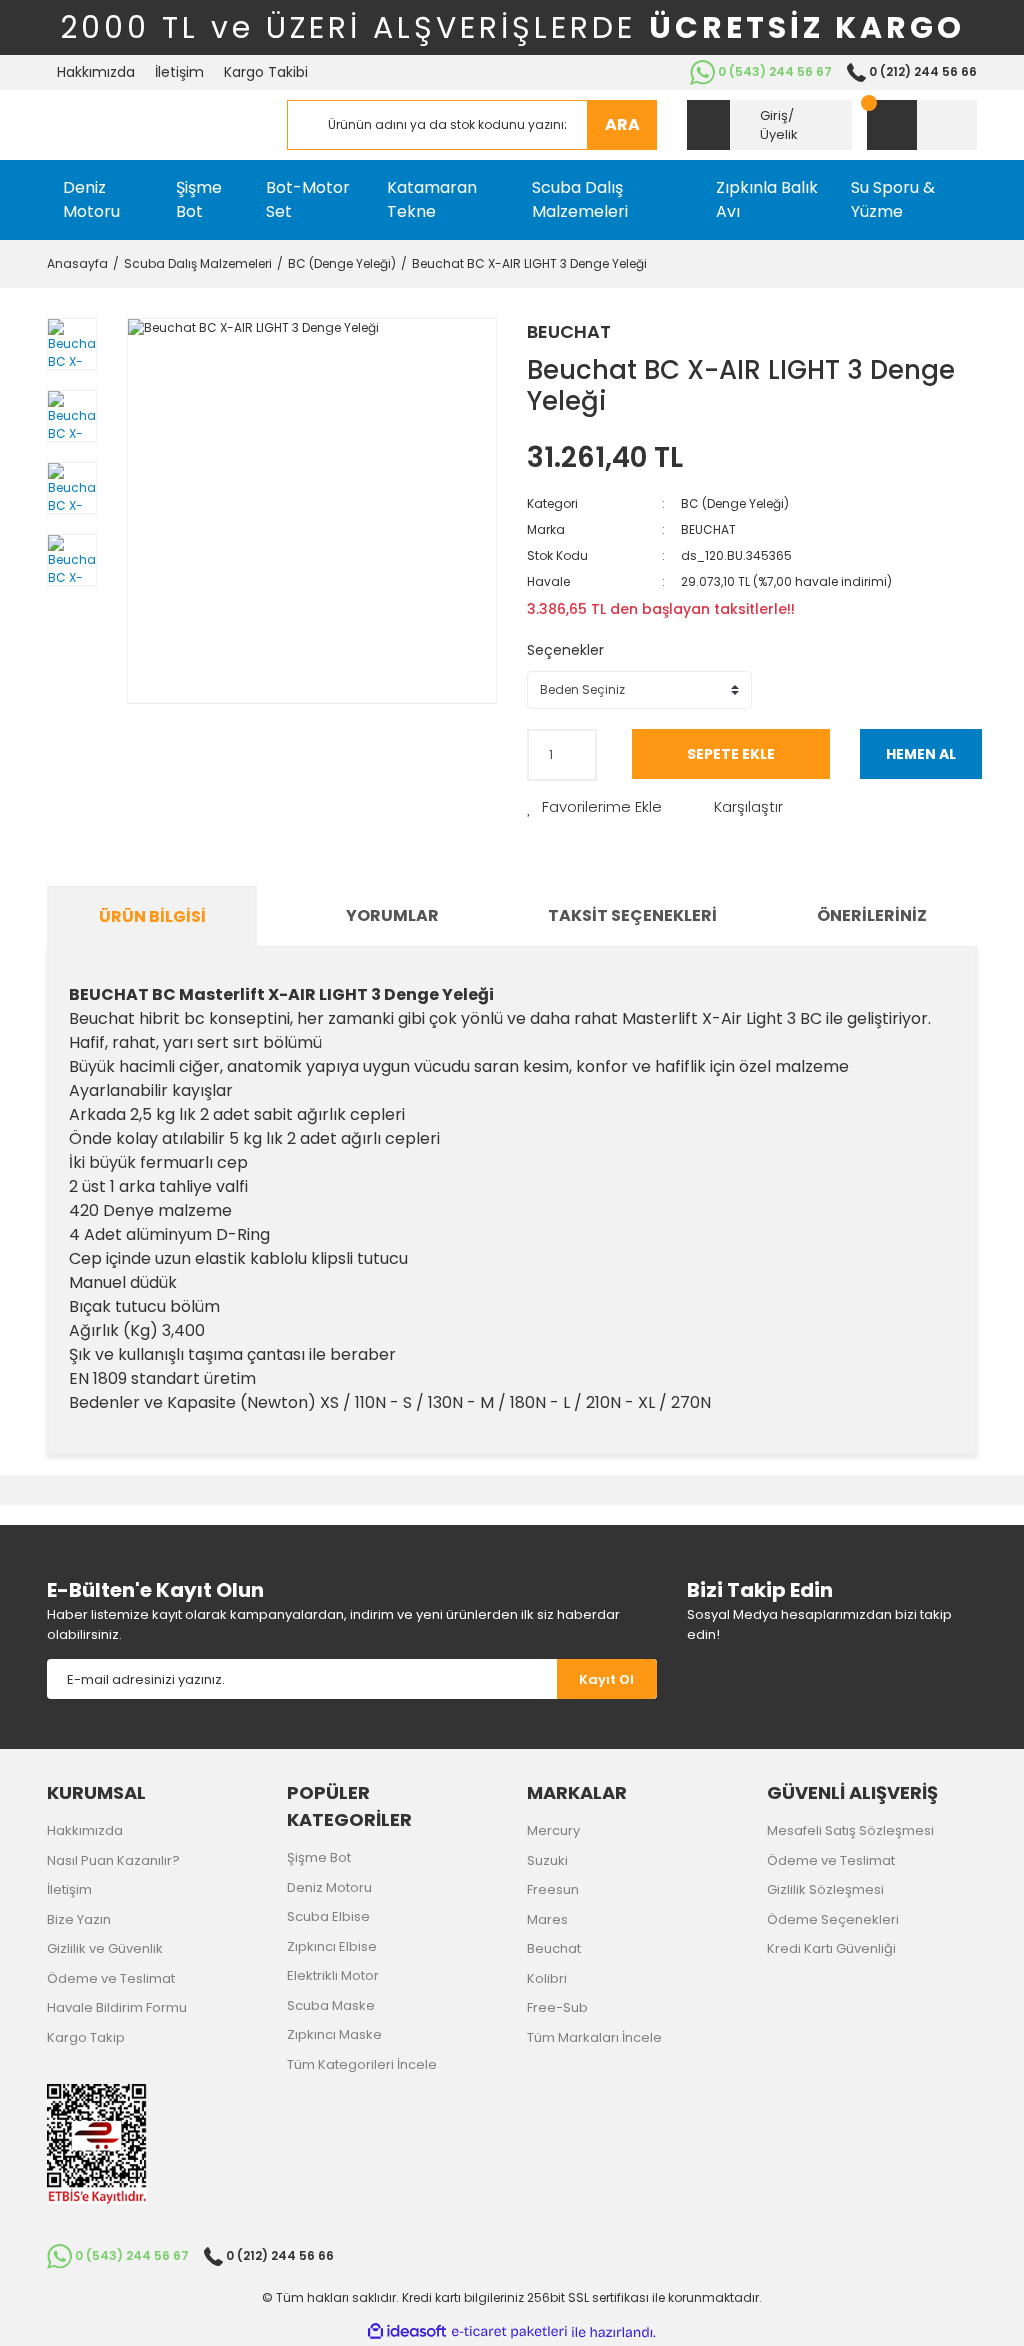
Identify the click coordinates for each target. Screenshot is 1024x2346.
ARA (622, 124)
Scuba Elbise (328, 1916)
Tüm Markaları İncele (594, 2037)
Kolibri (547, 1978)
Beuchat (554, 1948)
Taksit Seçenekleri (632, 915)
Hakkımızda (96, 72)
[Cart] (922, 125)
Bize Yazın (79, 1919)
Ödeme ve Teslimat (111, 1978)
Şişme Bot (319, 1857)
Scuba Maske (331, 2005)
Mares (547, 1919)
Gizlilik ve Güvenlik (105, 1948)
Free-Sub (557, 2007)
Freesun (553, 1889)
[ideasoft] (407, 2332)
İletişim (179, 72)
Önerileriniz (872, 915)
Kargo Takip (86, 2037)
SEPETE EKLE (731, 754)
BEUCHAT (569, 331)
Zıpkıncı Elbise (332, 1946)
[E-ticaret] (509, 2332)
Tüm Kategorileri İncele (362, 2064)
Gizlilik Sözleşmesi (825, 1889)
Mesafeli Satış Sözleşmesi (850, 1830)
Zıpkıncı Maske (334, 2034)
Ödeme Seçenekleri (833, 1919)
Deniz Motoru (329, 1887)
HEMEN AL (921, 754)
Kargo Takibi (266, 72)
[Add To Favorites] (594, 807)
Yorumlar (392, 915)
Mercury (553, 1830)
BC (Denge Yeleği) (735, 503)
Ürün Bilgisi (152, 916)
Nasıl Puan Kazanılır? (113, 1860)
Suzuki (547, 1860)
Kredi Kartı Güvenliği (831, 1948)
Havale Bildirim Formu (117, 2007)
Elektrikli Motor (333, 1975)
